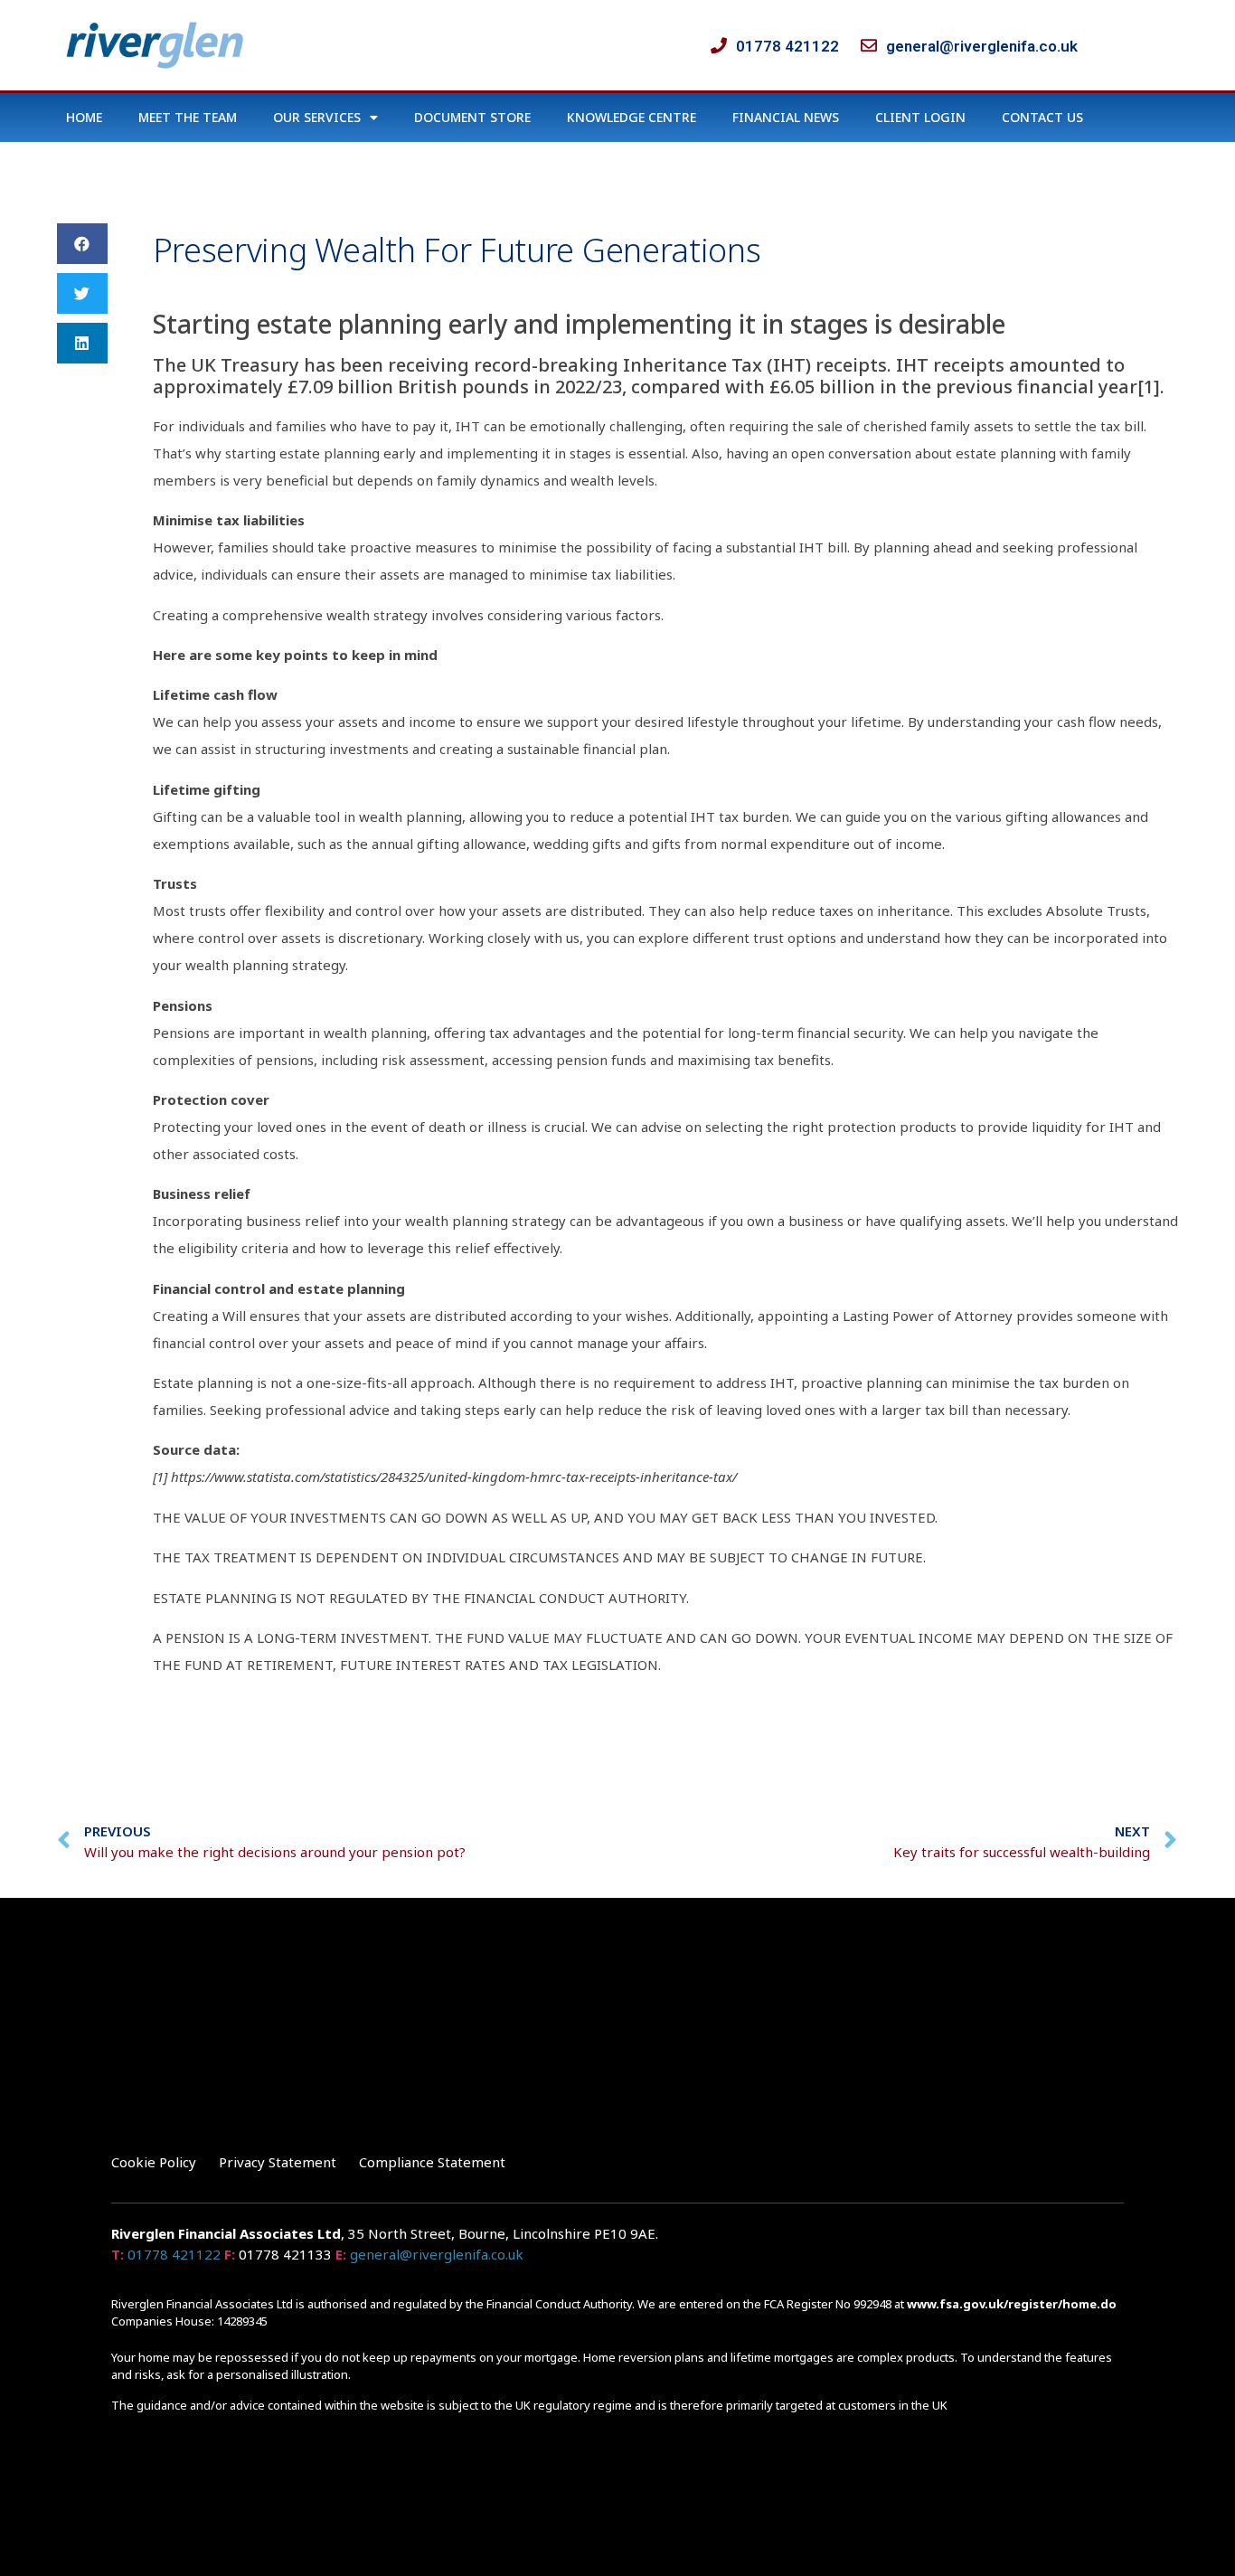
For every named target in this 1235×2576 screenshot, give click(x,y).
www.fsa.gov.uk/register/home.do (1012, 2304)
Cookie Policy (154, 2162)
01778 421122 (174, 2254)
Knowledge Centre (632, 117)
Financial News (786, 117)
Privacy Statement (278, 2162)
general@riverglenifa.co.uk (437, 2254)
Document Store (472, 117)
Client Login (920, 117)
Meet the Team (188, 117)
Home (84, 117)
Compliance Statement (432, 2162)
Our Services (317, 117)
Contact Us (1042, 117)
